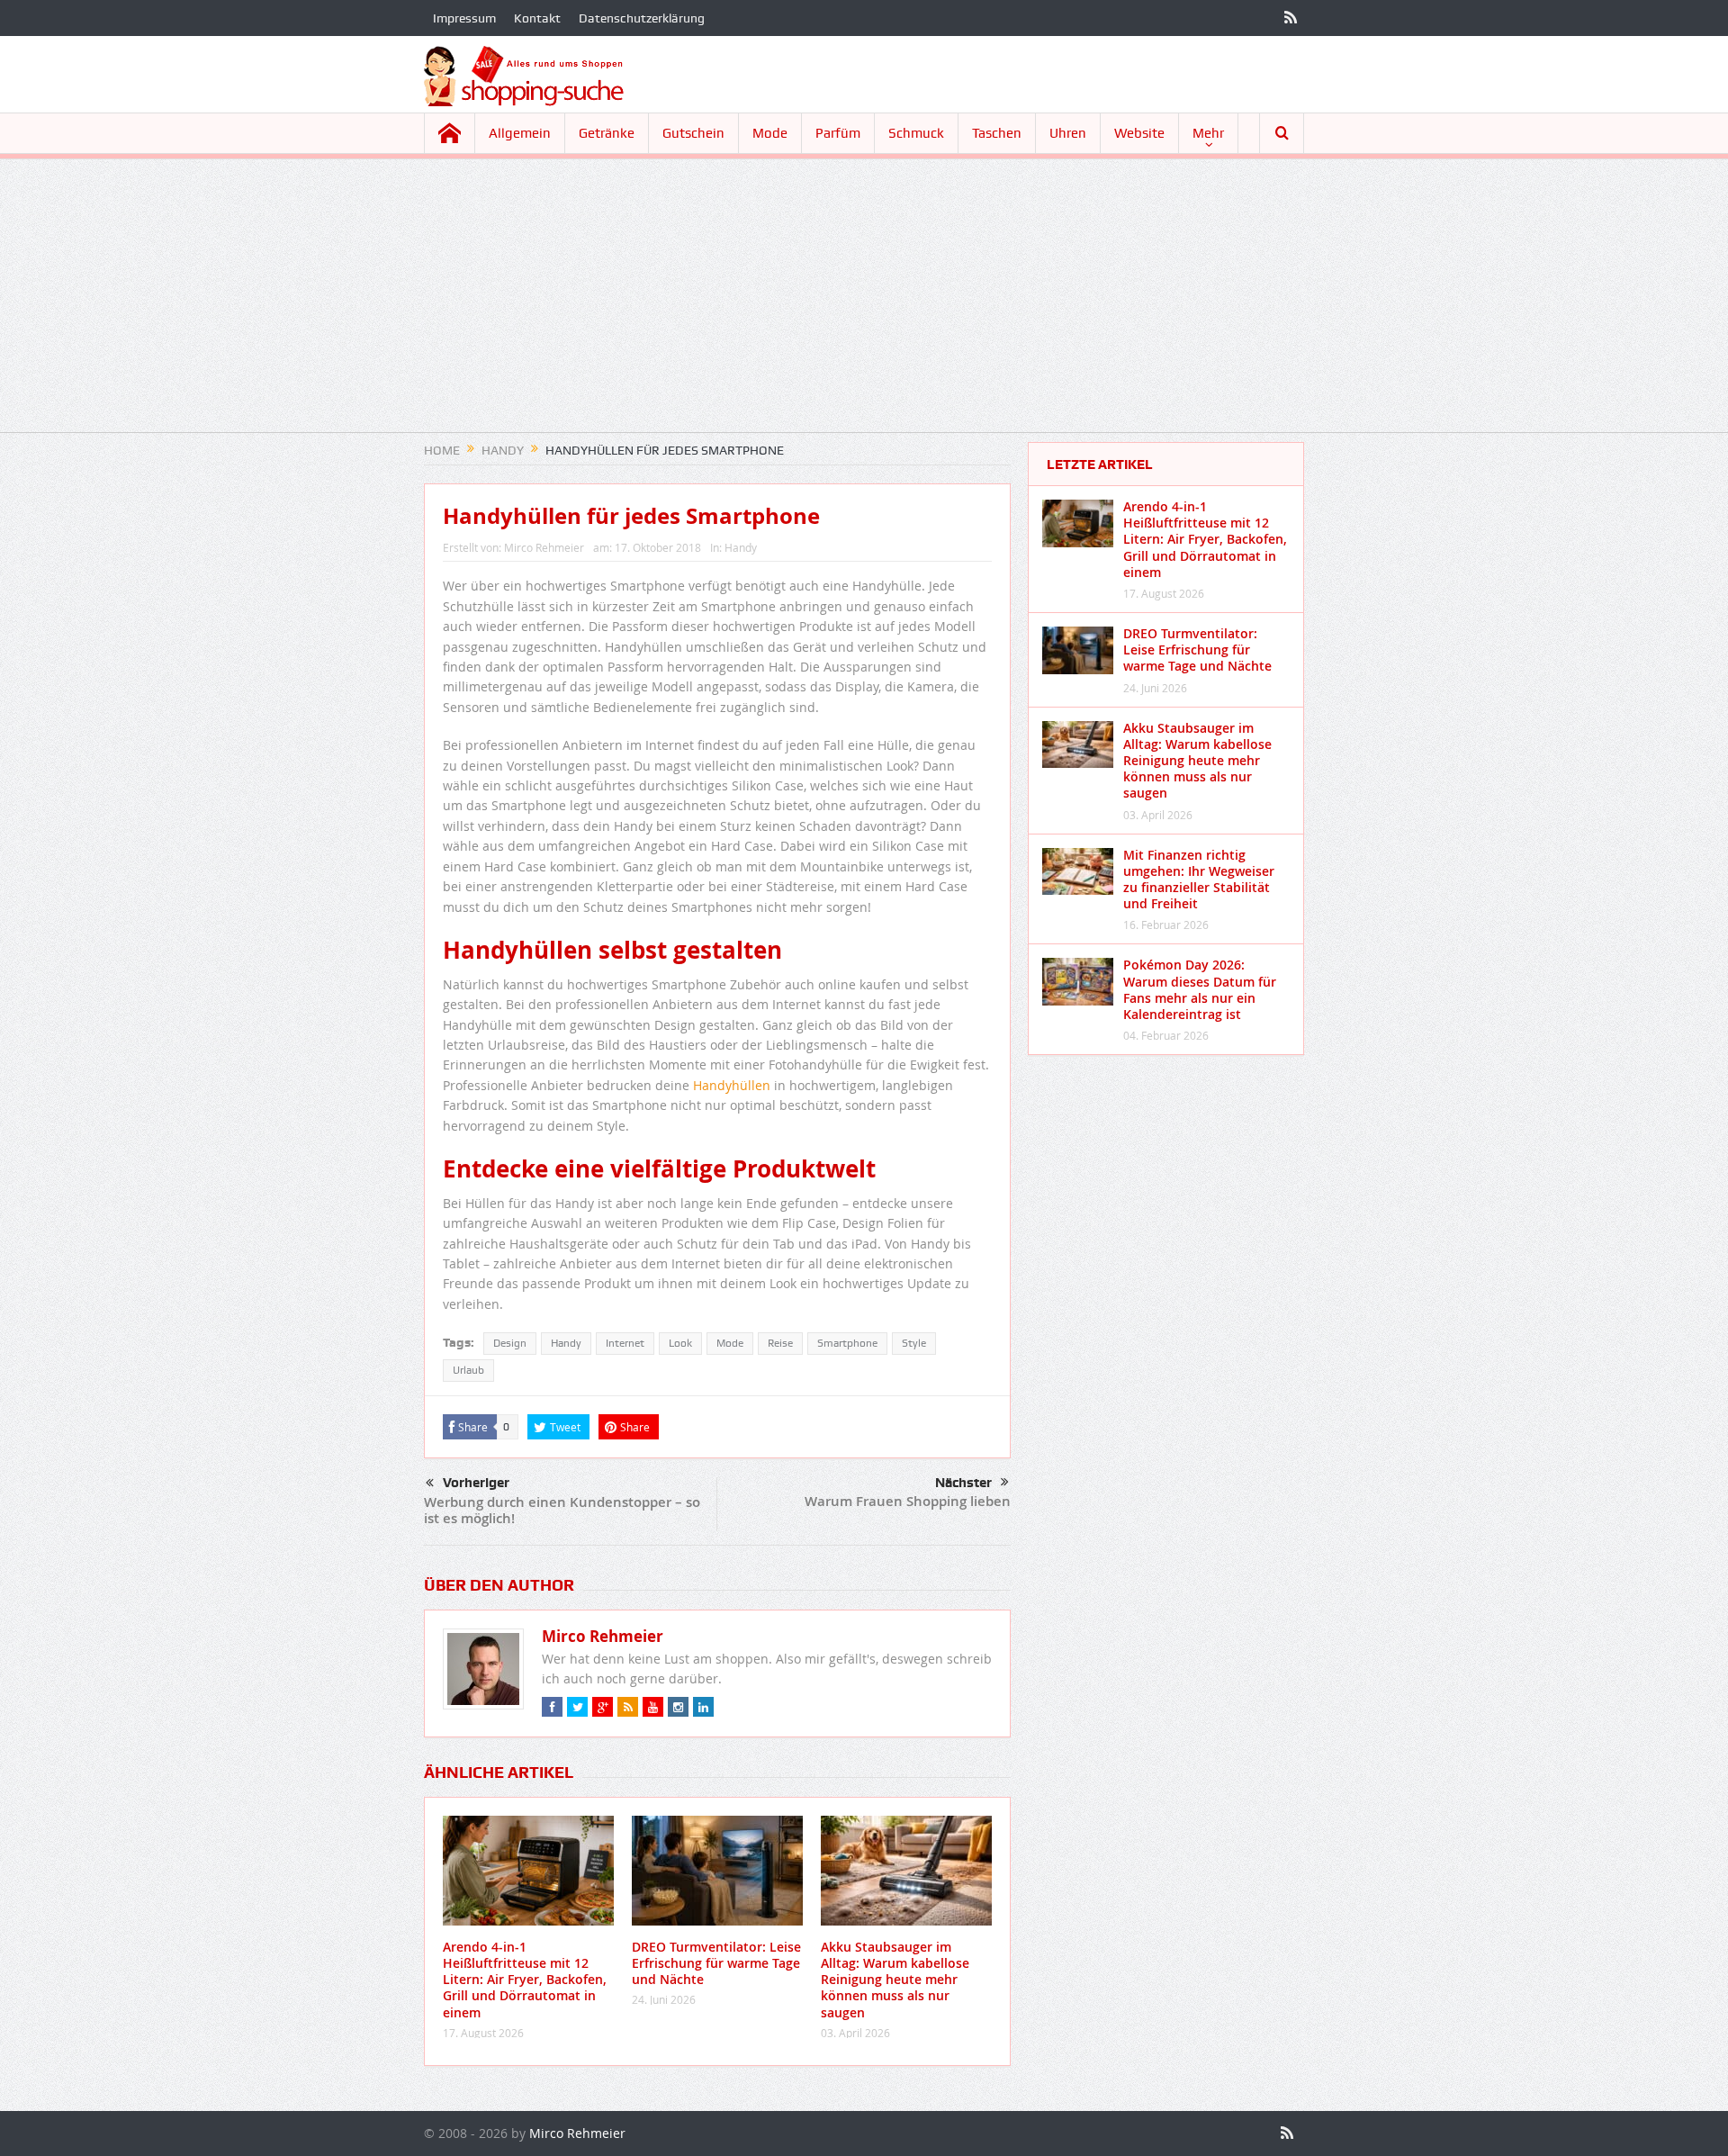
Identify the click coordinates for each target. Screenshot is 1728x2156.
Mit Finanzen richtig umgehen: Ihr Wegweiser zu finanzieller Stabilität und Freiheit (1199, 880)
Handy (741, 547)
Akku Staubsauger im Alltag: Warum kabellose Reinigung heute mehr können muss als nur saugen (895, 1980)
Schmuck (916, 133)
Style (914, 1343)
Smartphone (847, 1343)
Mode (770, 133)
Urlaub (468, 1370)
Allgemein (520, 133)
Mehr (1208, 133)
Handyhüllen (732, 1085)
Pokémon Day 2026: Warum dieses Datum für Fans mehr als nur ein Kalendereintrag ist (1200, 989)
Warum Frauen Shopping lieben (908, 1501)
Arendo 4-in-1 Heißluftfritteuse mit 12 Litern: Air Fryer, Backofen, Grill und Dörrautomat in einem (525, 1980)
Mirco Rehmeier (544, 547)
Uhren (1068, 133)
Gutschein (693, 133)
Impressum (464, 18)
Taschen (997, 133)
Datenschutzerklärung (642, 18)
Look (680, 1343)
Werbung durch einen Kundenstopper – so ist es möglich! (562, 1510)
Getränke (607, 133)
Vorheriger (476, 1483)
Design (510, 1343)
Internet (625, 1343)
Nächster (963, 1483)
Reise (780, 1343)
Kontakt (537, 18)
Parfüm (838, 133)
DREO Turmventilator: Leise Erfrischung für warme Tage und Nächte (716, 1963)
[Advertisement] (864, 306)
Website (1139, 133)
